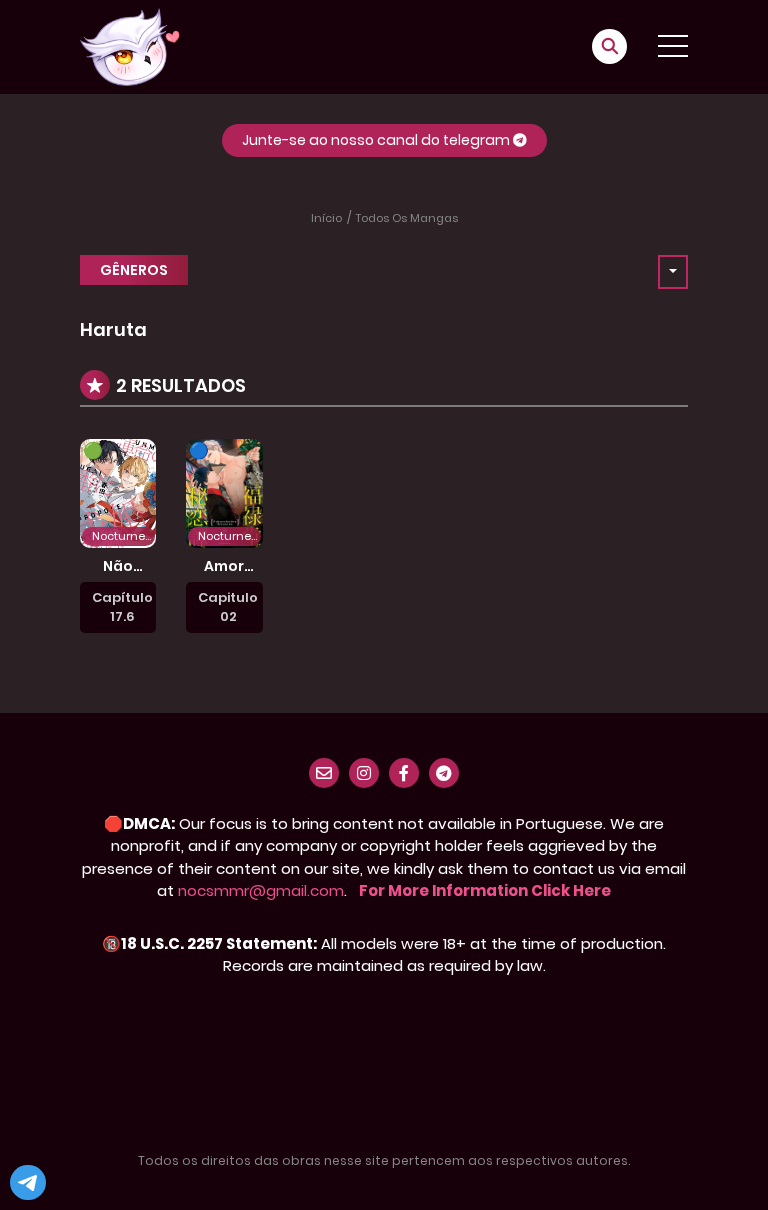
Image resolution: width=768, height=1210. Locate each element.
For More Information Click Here (485, 890)
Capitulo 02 (228, 607)
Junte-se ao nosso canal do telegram (377, 140)
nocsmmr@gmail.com (261, 890)
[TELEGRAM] (444, 773)
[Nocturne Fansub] (130, 46)
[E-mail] (324, 773)
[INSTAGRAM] (364, 773)
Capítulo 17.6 (122, 607)
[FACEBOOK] (404, 773)
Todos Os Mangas (407, 218)
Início (326, 218)
